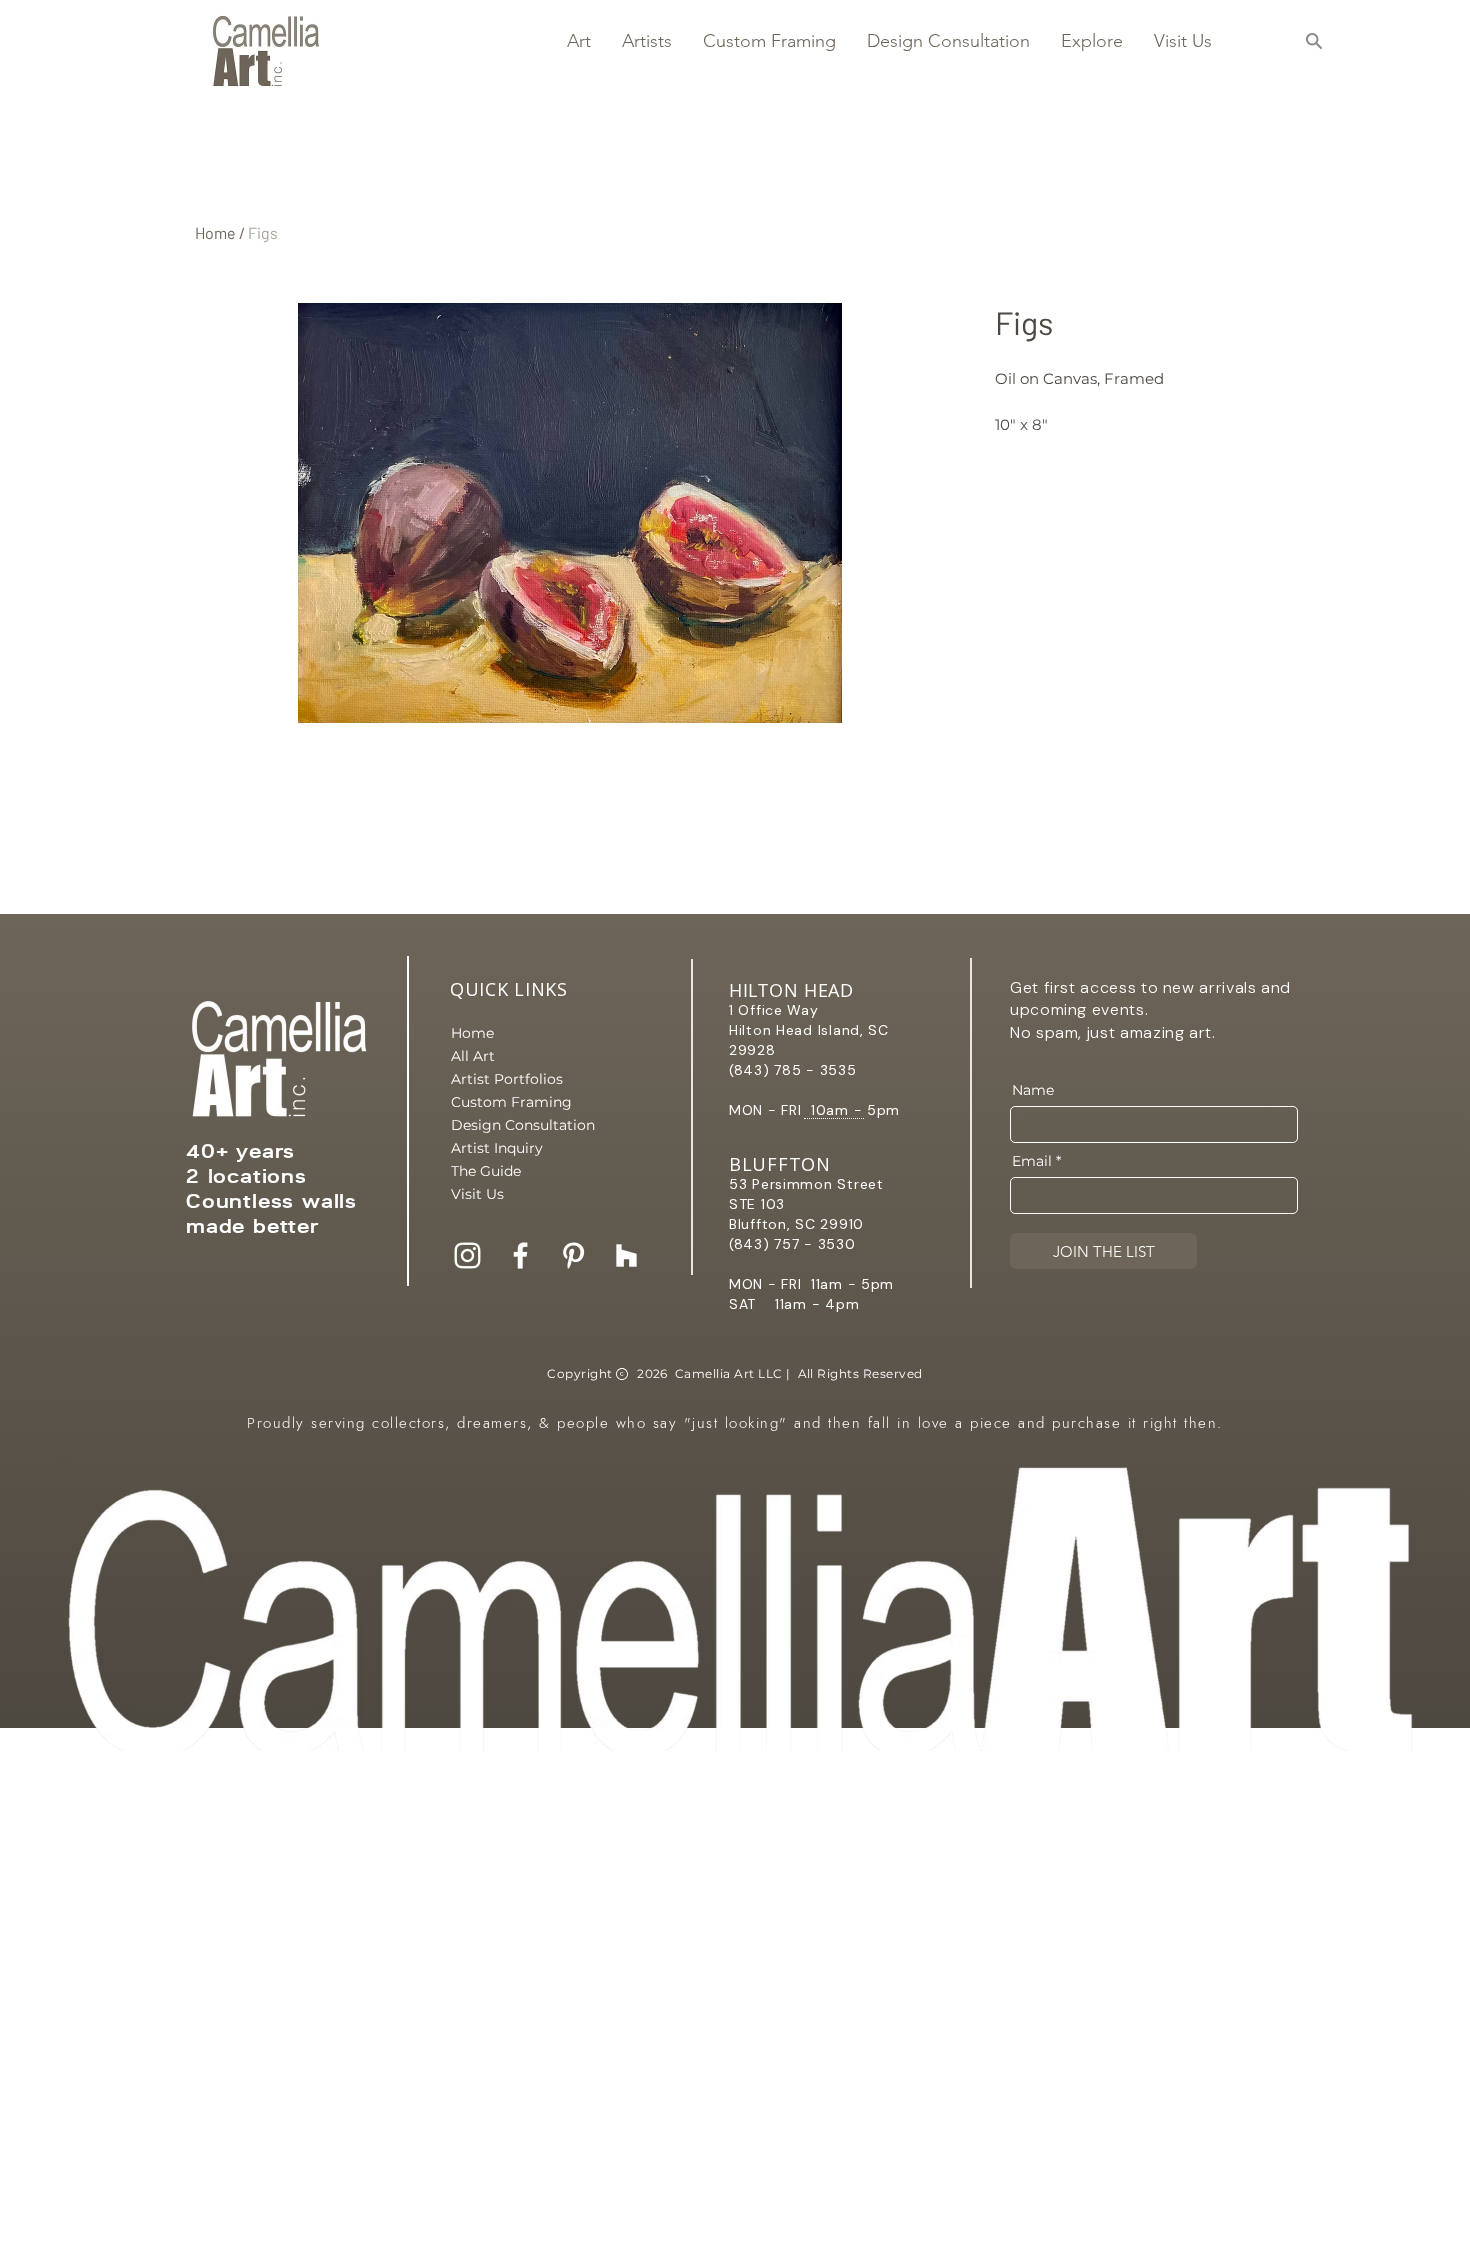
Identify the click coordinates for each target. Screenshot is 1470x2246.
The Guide (486, 1171)
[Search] (1313, 41)
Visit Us (477, 1194)
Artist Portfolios (507, 1079)
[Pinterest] (573, 1255)
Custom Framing (511, 1102)
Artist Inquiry (497, 1148)
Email (1032, 1161)
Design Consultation (521, 1125)
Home (215, 232)
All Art (473, 1056)
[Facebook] (520, 1255)
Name (1033, 1090)
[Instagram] (467, 1255)
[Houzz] (626, 1255)
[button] (578, 41)
